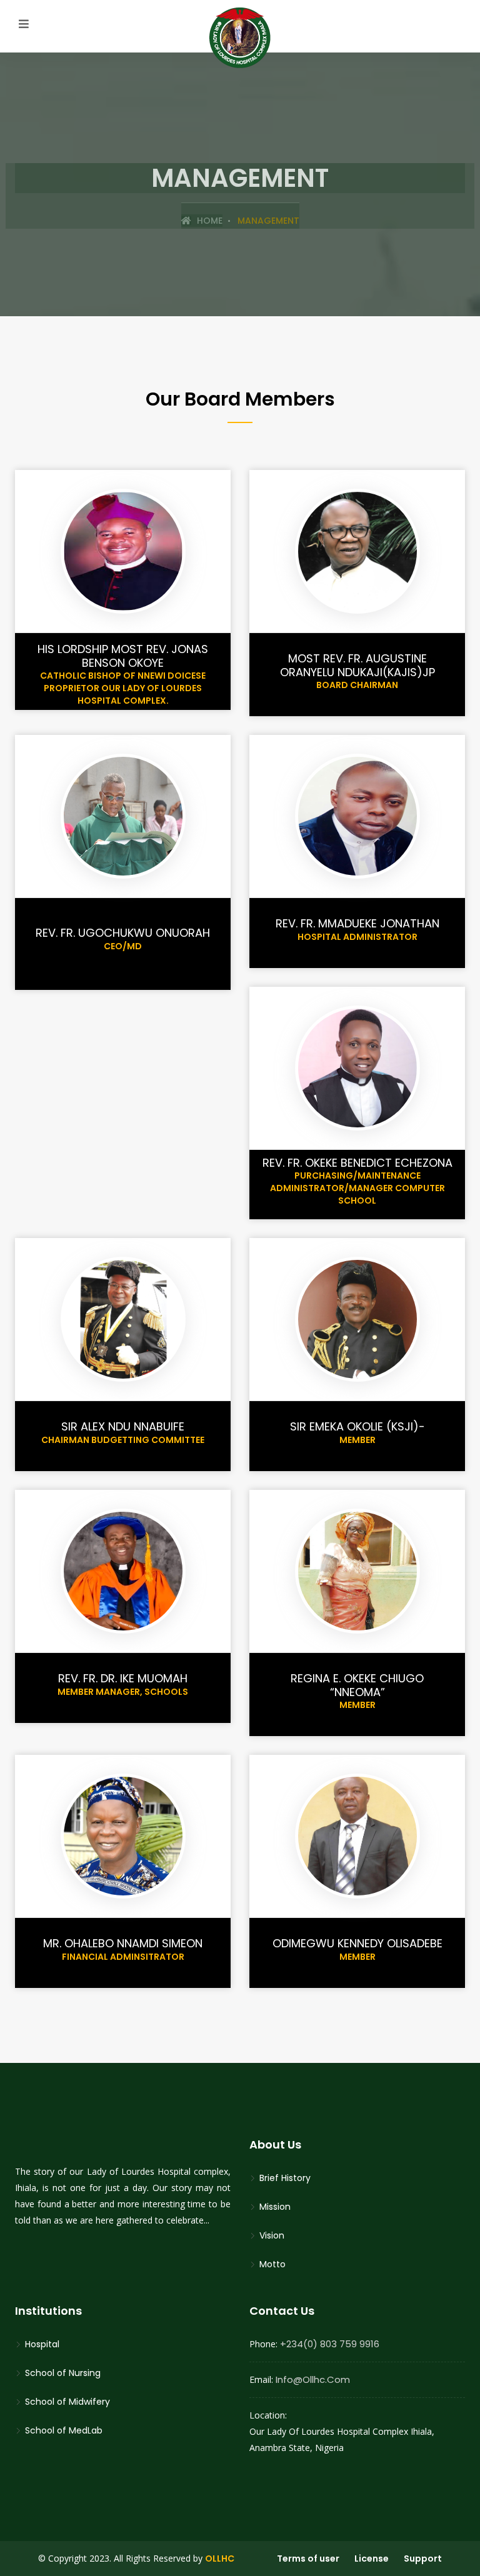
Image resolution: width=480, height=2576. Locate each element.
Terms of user (308, 2559)
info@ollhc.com (313, 2379)
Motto (271, 2264)
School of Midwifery (66, 2402)
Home (208, 221)
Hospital (41, 2344)
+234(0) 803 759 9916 (330, 2344)
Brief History (284, 2178)
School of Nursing (62, 2373)
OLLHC (220, 2559)
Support (423, 2559)
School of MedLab (62, 2430)
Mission (274, 2207)
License (372, 2559)
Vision (271, 2235)
